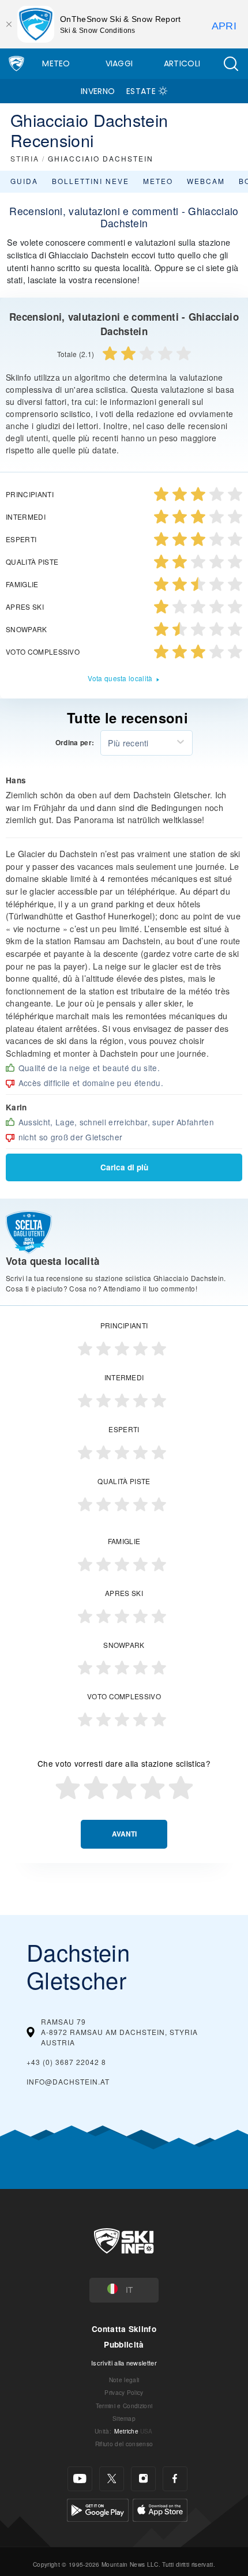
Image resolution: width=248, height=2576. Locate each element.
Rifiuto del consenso (124, 2444)
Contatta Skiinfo (124, 2329)
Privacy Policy (124, 2392)
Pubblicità (124, 2344)
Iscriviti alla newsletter (124, 2363)
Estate (141, 91)
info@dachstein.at (68, 2081)
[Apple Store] (160, 2508)
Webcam (206, 181)
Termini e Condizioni (124, 2406)
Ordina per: (75, 743)
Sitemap (124, 2418)
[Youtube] (80, 2479)
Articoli (182, 63)
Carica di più (124, 1167)
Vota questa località (120, 678)
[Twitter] (112, 2479)
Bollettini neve (91, 181)
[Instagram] (143, 2479)
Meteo (56, 63)
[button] (231, 64)
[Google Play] (98, 2508)
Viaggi (119, 63)
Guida (24, 181)
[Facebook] (175, 2479)
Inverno (98, 91)
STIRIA (25, 158)
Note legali (124, 2380)
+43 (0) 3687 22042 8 (66, 2062)
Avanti (124, 1834)
